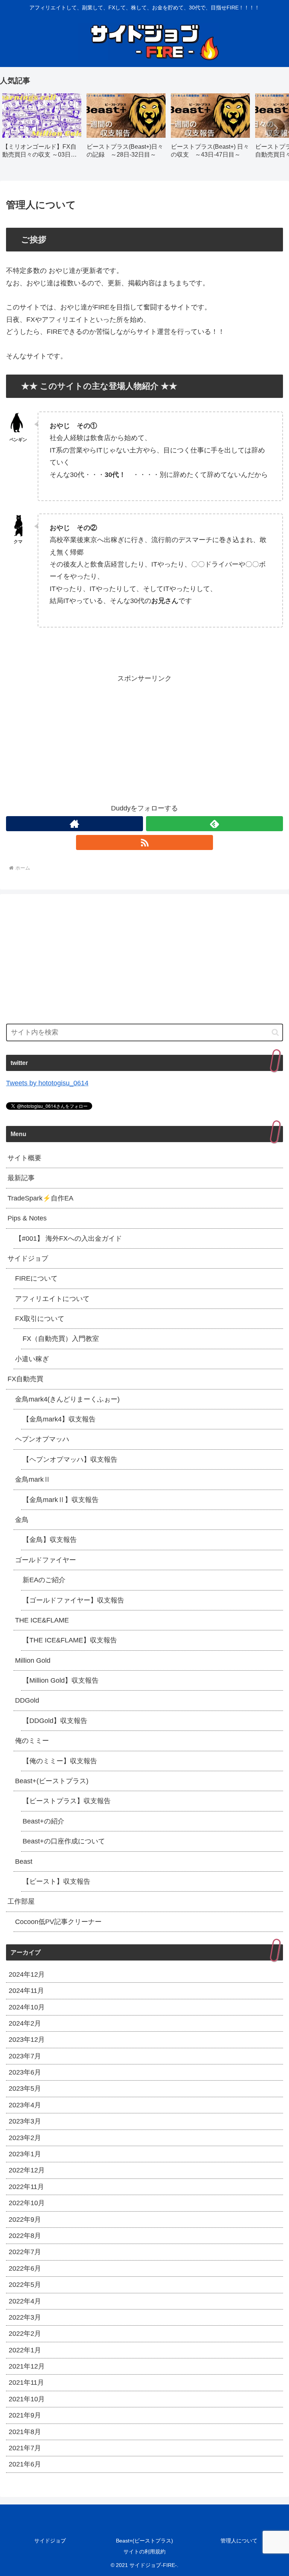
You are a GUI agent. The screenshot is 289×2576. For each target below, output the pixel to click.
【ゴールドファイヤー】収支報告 (73, 1600)
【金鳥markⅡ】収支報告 (61, 1500)
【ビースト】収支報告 (56, 1881)
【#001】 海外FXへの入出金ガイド (68, 1238)
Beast (24, 1862)
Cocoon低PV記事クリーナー (58, 1922)
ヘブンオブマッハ (42, 1439)
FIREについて (36, 1278)
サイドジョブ (28, 1258)
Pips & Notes (27, 1218)
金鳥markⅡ (33, 1479)
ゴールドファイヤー (46, 1560)
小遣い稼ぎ (32, 1359)
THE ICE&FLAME (42, 1620)
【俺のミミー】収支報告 (60, 1761)
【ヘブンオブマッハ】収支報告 (70, 1459)
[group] (42, 129)
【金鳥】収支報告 (50, 1540)
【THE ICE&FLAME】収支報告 (70, 1640)
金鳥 (22, 1520)
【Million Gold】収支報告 (61, 1680)
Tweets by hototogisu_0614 (47, 1083)
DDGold (27, 1700)
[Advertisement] (144, 737)
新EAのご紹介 (44, 1580)
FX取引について (40, 1319)
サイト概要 (24, 1158)
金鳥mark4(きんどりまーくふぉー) (67, 1399)
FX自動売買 (25, 1379)
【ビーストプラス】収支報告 (67, 1801)
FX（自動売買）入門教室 (61, 1339)
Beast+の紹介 (43, 1821)
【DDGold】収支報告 (55, 1721)
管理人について (239, 2541)
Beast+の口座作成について (64, 1841)
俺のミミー (32, 1741)
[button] (275, 128)
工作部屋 (21, 1901)
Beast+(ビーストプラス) (52, 1781)
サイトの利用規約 (144, 2552)
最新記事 (21, 1178)
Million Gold (33, 1660)
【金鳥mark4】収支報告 (59, 1419)
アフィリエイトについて (52, 1299)
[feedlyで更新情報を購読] (214, 824)
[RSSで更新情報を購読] (144, 842)
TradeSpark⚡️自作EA (40, 1198)
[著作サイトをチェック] (75, 824)
